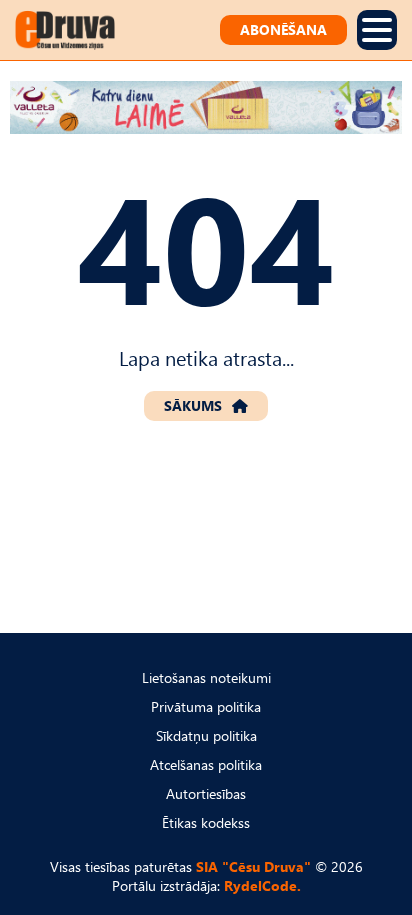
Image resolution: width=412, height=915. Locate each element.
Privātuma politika (206, 706)
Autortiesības (206, 793)
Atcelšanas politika (206, 764)
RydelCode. (262, 885)
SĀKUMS (193, 405)
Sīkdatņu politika (206, 735)
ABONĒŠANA (283, 29)
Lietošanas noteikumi (206, 677)
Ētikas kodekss (206, 822)
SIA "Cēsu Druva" (253, 866)
